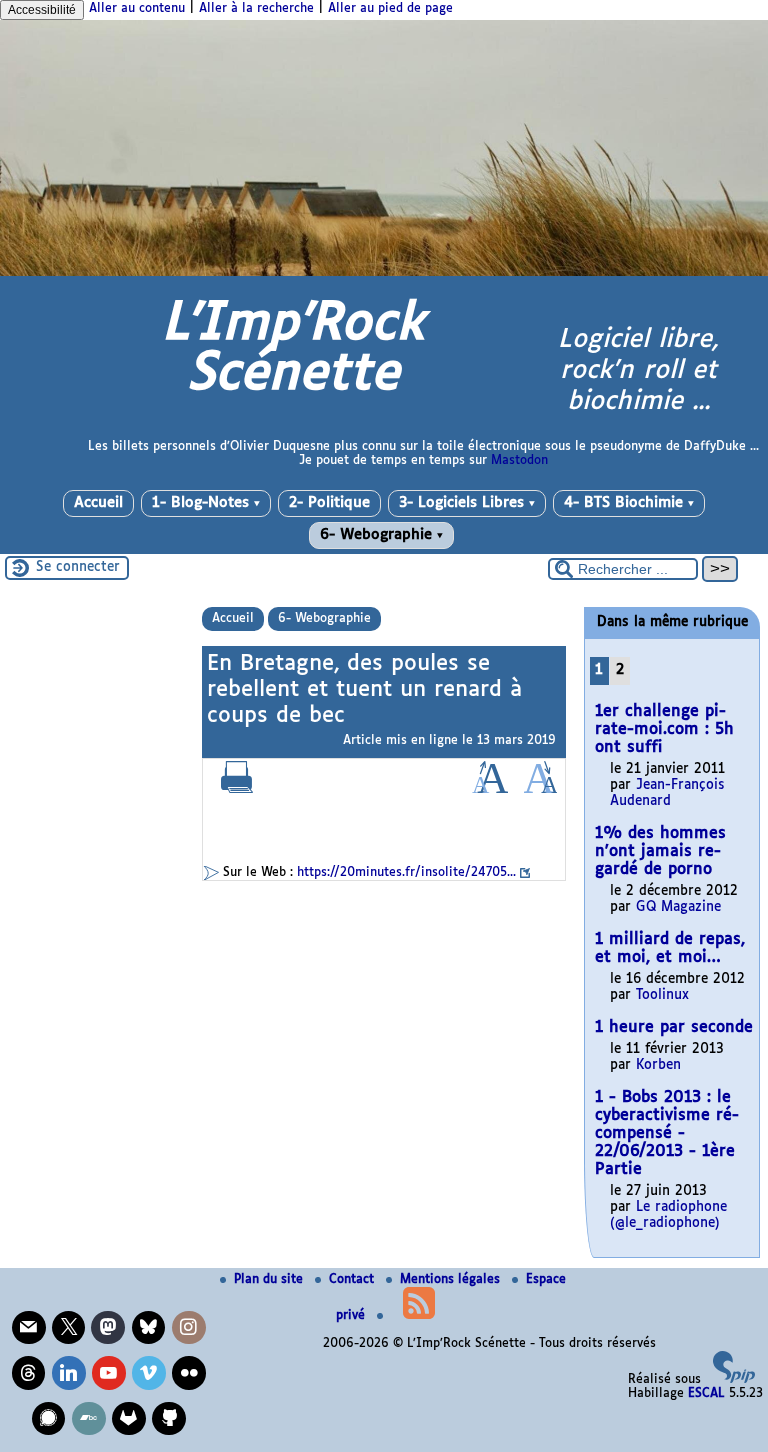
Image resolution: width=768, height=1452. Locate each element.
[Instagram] (189, 1328)
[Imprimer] (237, 790)
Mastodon (519, 461)
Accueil (98, 503)
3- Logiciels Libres (467, 503)
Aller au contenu (137, 9)
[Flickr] (189, 1373)
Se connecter (78, 567)
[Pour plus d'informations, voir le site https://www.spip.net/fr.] (734, 1380)
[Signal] (49, 1419)
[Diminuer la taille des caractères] (540, 790)
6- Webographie (381, 535)
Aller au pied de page (390, 9)
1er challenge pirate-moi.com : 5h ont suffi (664, 729)
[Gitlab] (129, 1419)
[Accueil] (384, 273)
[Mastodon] (108, 1328)
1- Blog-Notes (206, 503)
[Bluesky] (149, 1328)
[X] (68, 1328)
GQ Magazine (678, 907)
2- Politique (329, 503)
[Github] (169, 1419)
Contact (353, 1280)
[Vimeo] (149, 1373)
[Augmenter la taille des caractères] (490, 790)
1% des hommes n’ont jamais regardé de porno (660, 851)
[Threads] (29, 1373)
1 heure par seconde (674, 1027)
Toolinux (662, 995)
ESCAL (706, 1394)
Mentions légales (452, 1280)
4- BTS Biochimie (629, 503)
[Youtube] (109, 1373)
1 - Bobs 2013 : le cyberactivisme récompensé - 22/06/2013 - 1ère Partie (667, 1133)
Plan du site (270, 1280)
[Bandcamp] (89, 1419)
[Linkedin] (69, 1373)
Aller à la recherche (256, 9)
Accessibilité (42, 10)
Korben (658, 1065)
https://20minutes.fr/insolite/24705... (406, 873)
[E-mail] (29, 1328)
